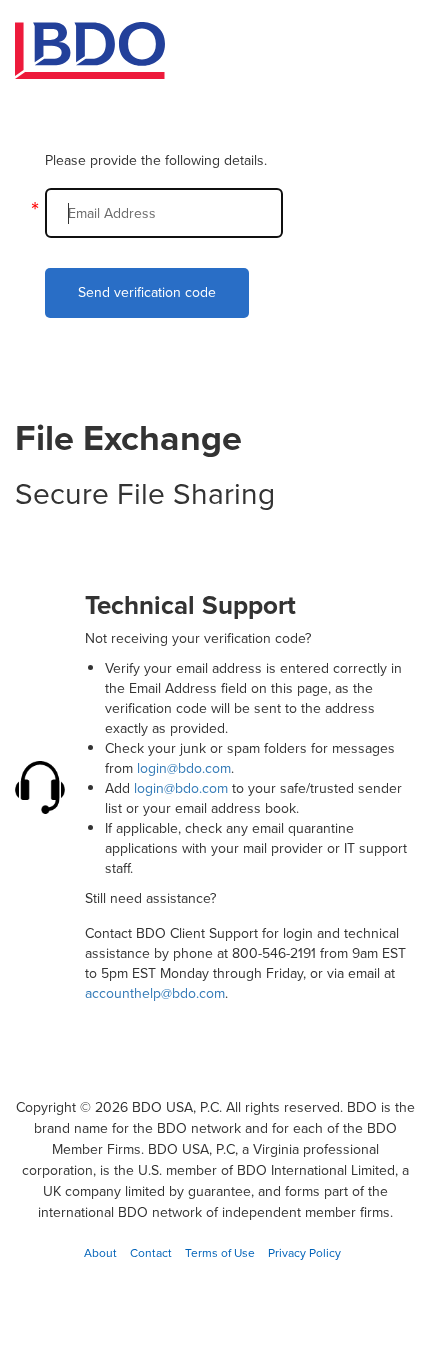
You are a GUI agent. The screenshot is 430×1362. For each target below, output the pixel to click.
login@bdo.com (184, 768)
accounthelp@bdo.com (155, 993)
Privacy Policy (304, 1253)
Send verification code (147, 292)
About (100, 1253)
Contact (151, 1253)
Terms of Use (220, 1253)
